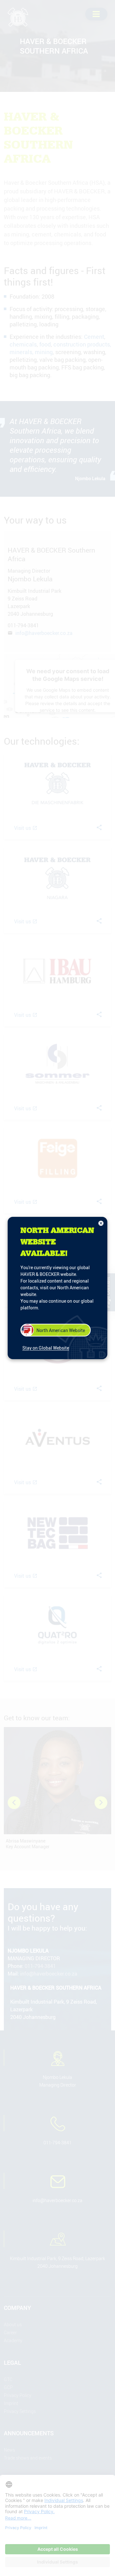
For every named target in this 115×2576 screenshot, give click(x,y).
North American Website (61, 1330)
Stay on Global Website (46, 1348)
